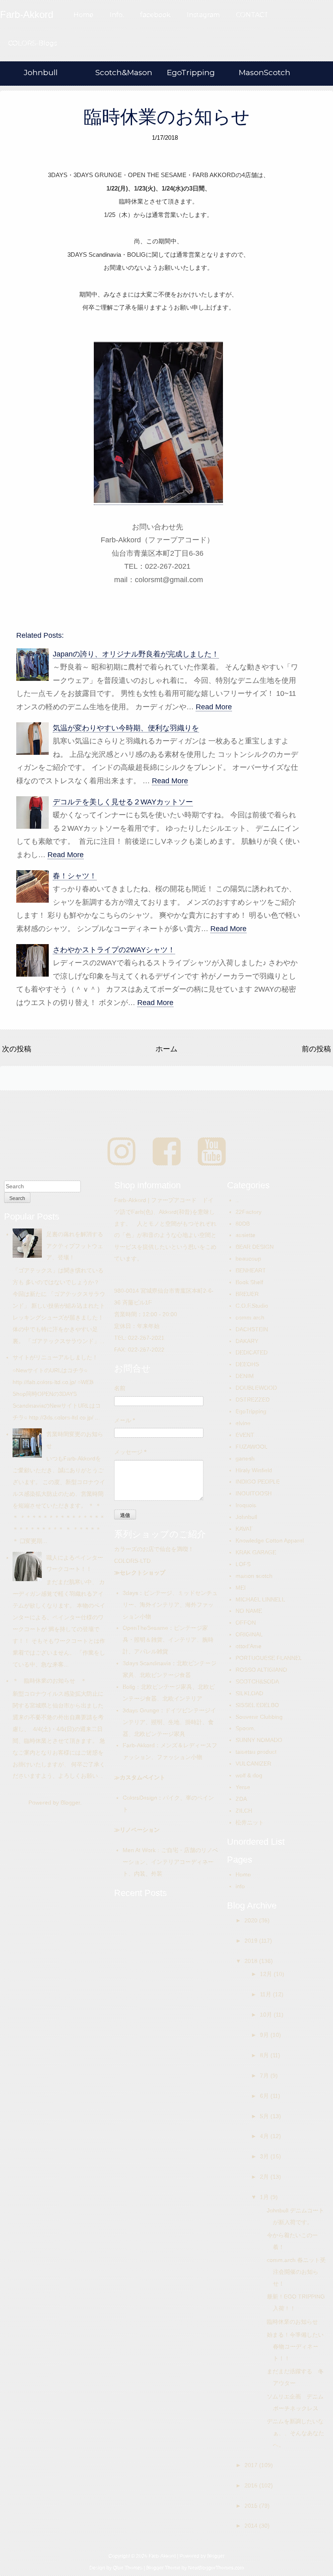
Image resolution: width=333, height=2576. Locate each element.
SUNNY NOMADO (259, 1740)
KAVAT (244, 1529)
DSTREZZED (253, 1400)
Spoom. (245, 1728)
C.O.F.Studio (252, 1306)
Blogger (70, 1803)
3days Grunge (141, 1710)
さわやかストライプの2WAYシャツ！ (114, 950)
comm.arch (250, 1317)
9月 (265, 2035)
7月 (265, 2076)
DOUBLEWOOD (256, 1388)
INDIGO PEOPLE (258, 1482)
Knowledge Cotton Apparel (270, 1540)
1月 (265, 2197)
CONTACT (252, 15)
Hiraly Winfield (254, 1470)
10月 (267, 2015)
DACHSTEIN (252, 1329)
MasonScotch (265, 73)
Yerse (243, 1787)
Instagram (203, 15)
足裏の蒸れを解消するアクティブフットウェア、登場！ (75, 1246)
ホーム (166, 1049)
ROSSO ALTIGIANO (261, 1670)
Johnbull (41, 73)
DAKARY (247, 1341)
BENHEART (251, 1270)
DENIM (245, 1376)
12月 (267, 1974)
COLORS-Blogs (32, 43)
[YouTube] (212, 1152)
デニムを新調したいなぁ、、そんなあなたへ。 (295, 2433)
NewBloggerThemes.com (216, 2568)
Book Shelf (249, 1282)
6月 (265, 2096)
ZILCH (244, 1811)
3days (130, 1593)
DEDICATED (252, 1352)
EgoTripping (191, 73)
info (240, 1886)
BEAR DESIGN (255, 1247)
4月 (265, 2136)
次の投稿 (17, 1049)
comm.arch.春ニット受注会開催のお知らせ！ (296, 2272)
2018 (252, 1961)
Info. (117, 15)
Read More (214, 707)
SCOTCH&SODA (257, 1681)
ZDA (241, 1799)
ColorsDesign (140, 1798)
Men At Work (139, 1850)
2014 (252, 2526)
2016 (252, 2485)
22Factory (249, 1212)
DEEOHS (247, 1364)
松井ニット (250, 1822)
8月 (265, 2055)
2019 (252, 1941)
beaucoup (248, 1259)
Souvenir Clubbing (259, 1717)
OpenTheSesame (145, 1628)
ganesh (245, 1458)
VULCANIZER (253, 1764)
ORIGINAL (249, 1634)
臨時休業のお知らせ (167, 117)
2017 (252, 2465)
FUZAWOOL (252, 1447)
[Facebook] (167, 1152)
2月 (265, 2177)
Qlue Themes (128, 2568)
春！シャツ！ (75, 876)
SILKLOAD (249, 1693)
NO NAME (249, 1611)
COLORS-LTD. (133, 1561)
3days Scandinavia (147, 1663)
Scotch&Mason (124, 73)
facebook (155, 15)
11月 (266, 1994)
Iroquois (246, 1505)
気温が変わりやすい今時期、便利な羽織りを (126, 728)
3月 (265, 2156)
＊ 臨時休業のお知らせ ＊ (50, 1681)
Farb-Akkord (139, 1745)
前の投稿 (316, 1049)
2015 (252, 2506)
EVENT (245, 1435)
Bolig (129, 1687)
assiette (245, 1235)
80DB (243, 1224)
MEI (241, 1588)
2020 (252, 1920)
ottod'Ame (249, 1646)
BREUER (247, 1294)
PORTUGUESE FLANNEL (269, 1658)
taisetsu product (256, 1752)
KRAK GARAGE (256, 1552)
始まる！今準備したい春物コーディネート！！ (295, 2346)
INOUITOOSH (254, 1493)
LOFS (243, 1564)
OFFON (246, 1623)
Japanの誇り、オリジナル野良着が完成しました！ (136, 654)
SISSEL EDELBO (257, 1705)
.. (237, 1200)
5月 (265, 2116)
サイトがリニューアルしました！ (55, 1357)
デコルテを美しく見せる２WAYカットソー (123, 802)
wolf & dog (249, 1775)
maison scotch (254, 1576)
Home (83, 15)
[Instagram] (122, 1152)
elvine (243, 1423)
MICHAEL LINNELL (260, 1599)
